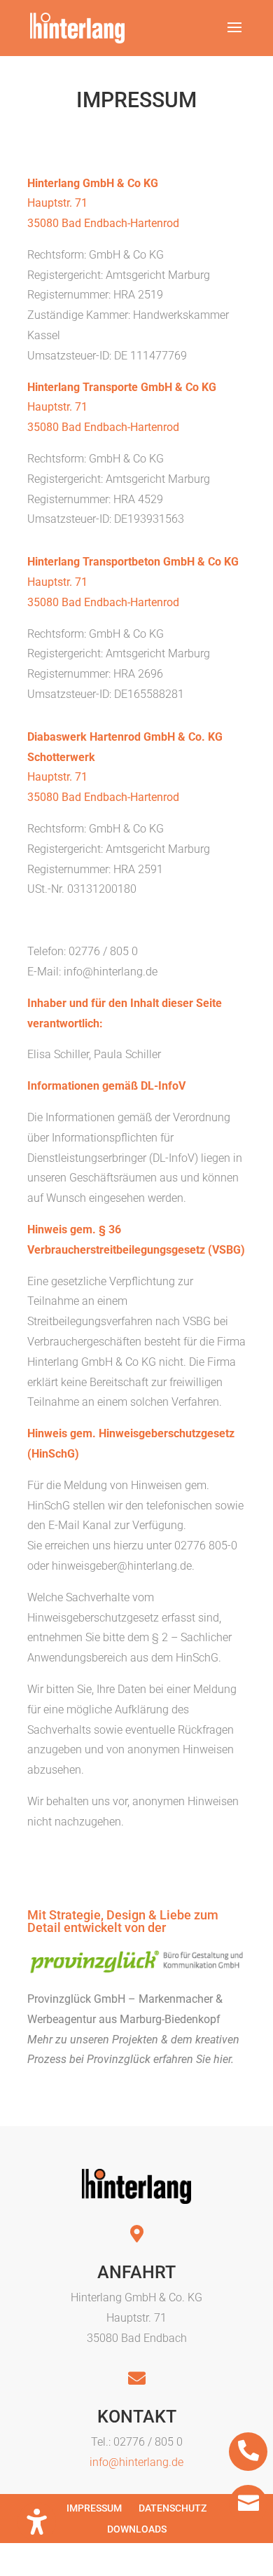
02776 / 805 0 (148, 2442)
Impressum (94, 2508)
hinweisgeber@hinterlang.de (122, 1566)
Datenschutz (173, 2508)
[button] (234, 36)
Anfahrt (136, 2272)
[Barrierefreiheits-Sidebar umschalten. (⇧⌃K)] (37, 2522)
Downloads (137, 2529)
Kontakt (137, 2417)
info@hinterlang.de (111, 972)
